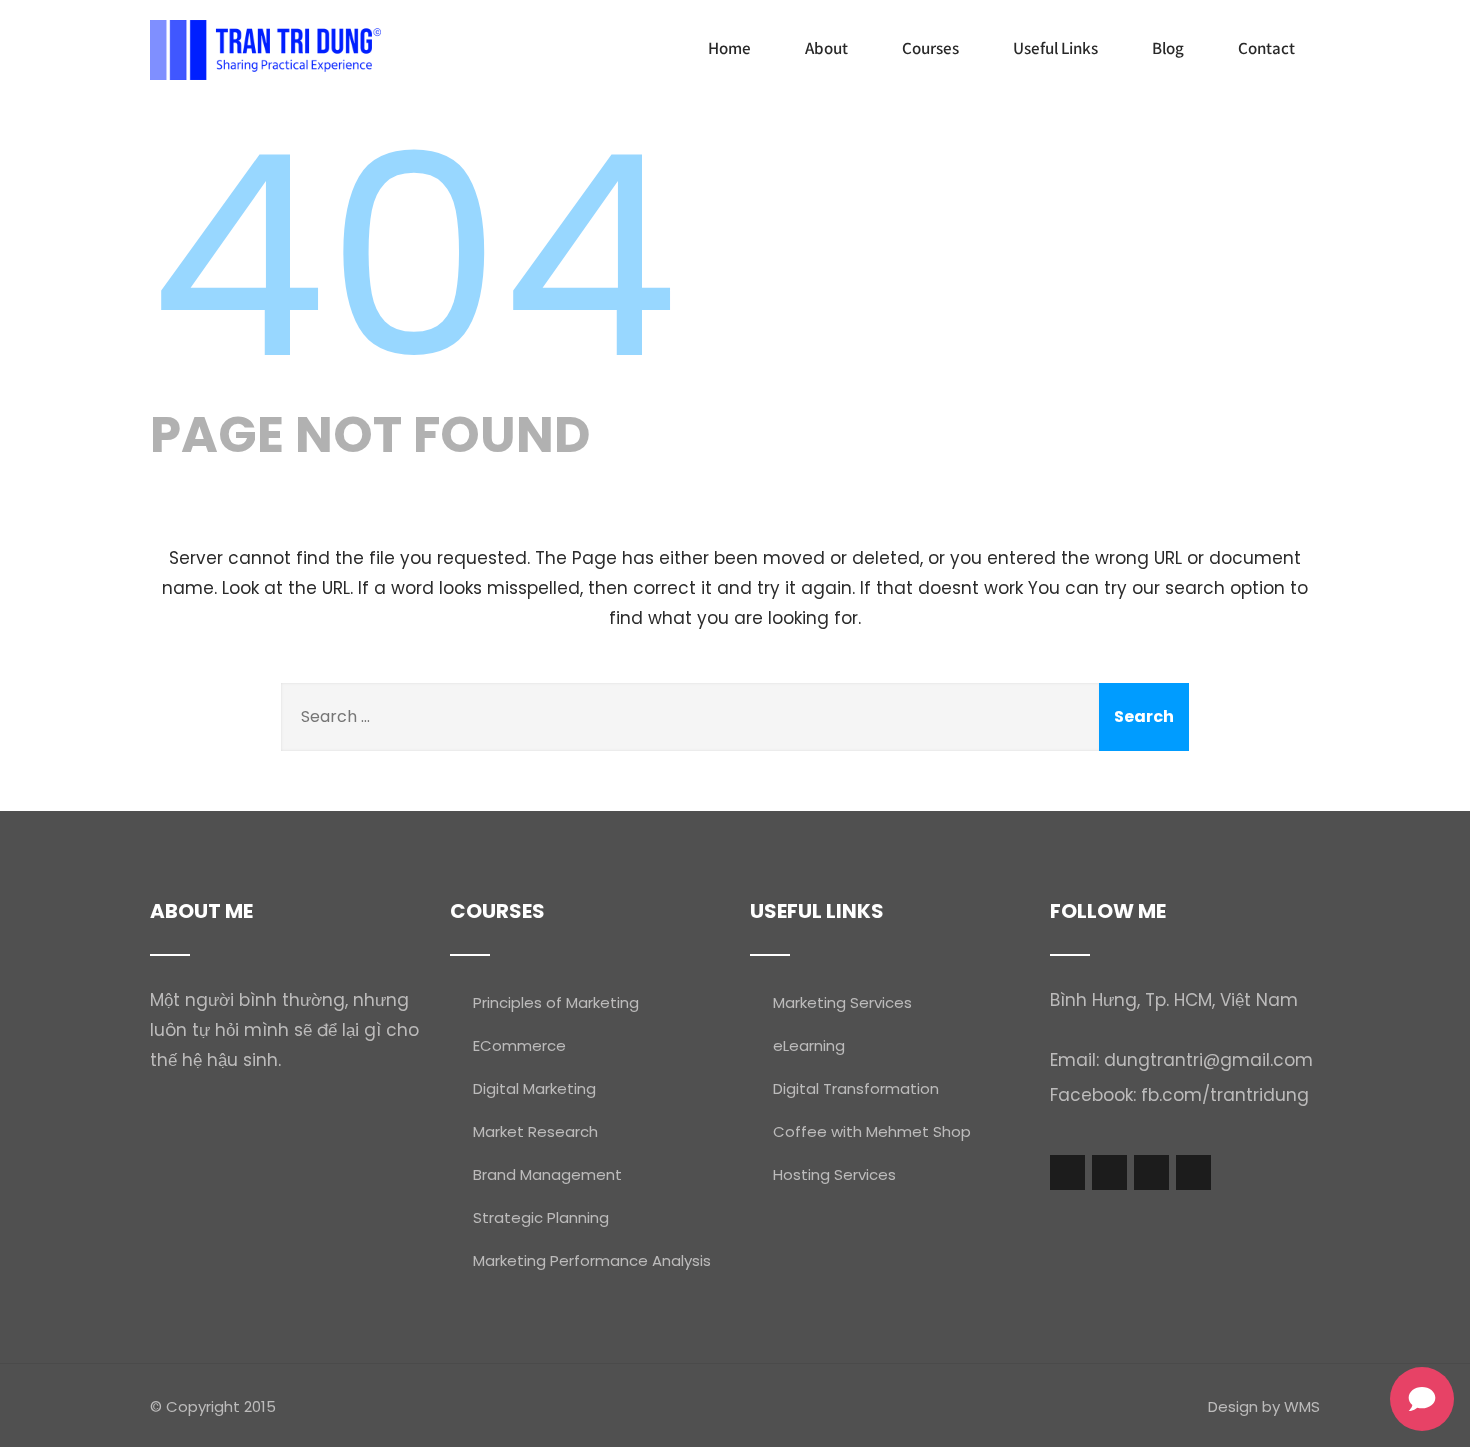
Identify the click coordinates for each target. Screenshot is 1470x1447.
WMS (1302, 1406)
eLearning (809, 1045)
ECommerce (519, 1045)
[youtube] (1151, 1172)
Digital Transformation (856, 1088)
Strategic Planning (541, 1217)
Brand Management (547, 1174)
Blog (1168, 48)
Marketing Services (842, 1002)
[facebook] (1067, 1172)
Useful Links (1055, 48)
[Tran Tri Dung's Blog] (265, 50)
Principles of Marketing (556, 1002)
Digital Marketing (534, 1088)
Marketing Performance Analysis (592, 1260)
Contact (1266, 48)
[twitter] (1109, 1172)
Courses (930, 48)
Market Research (535, 1131)
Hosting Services (834, 1174)
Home (729, 48)
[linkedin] (1193, 1172)
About (826, 48)
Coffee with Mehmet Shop (872, 1131)
